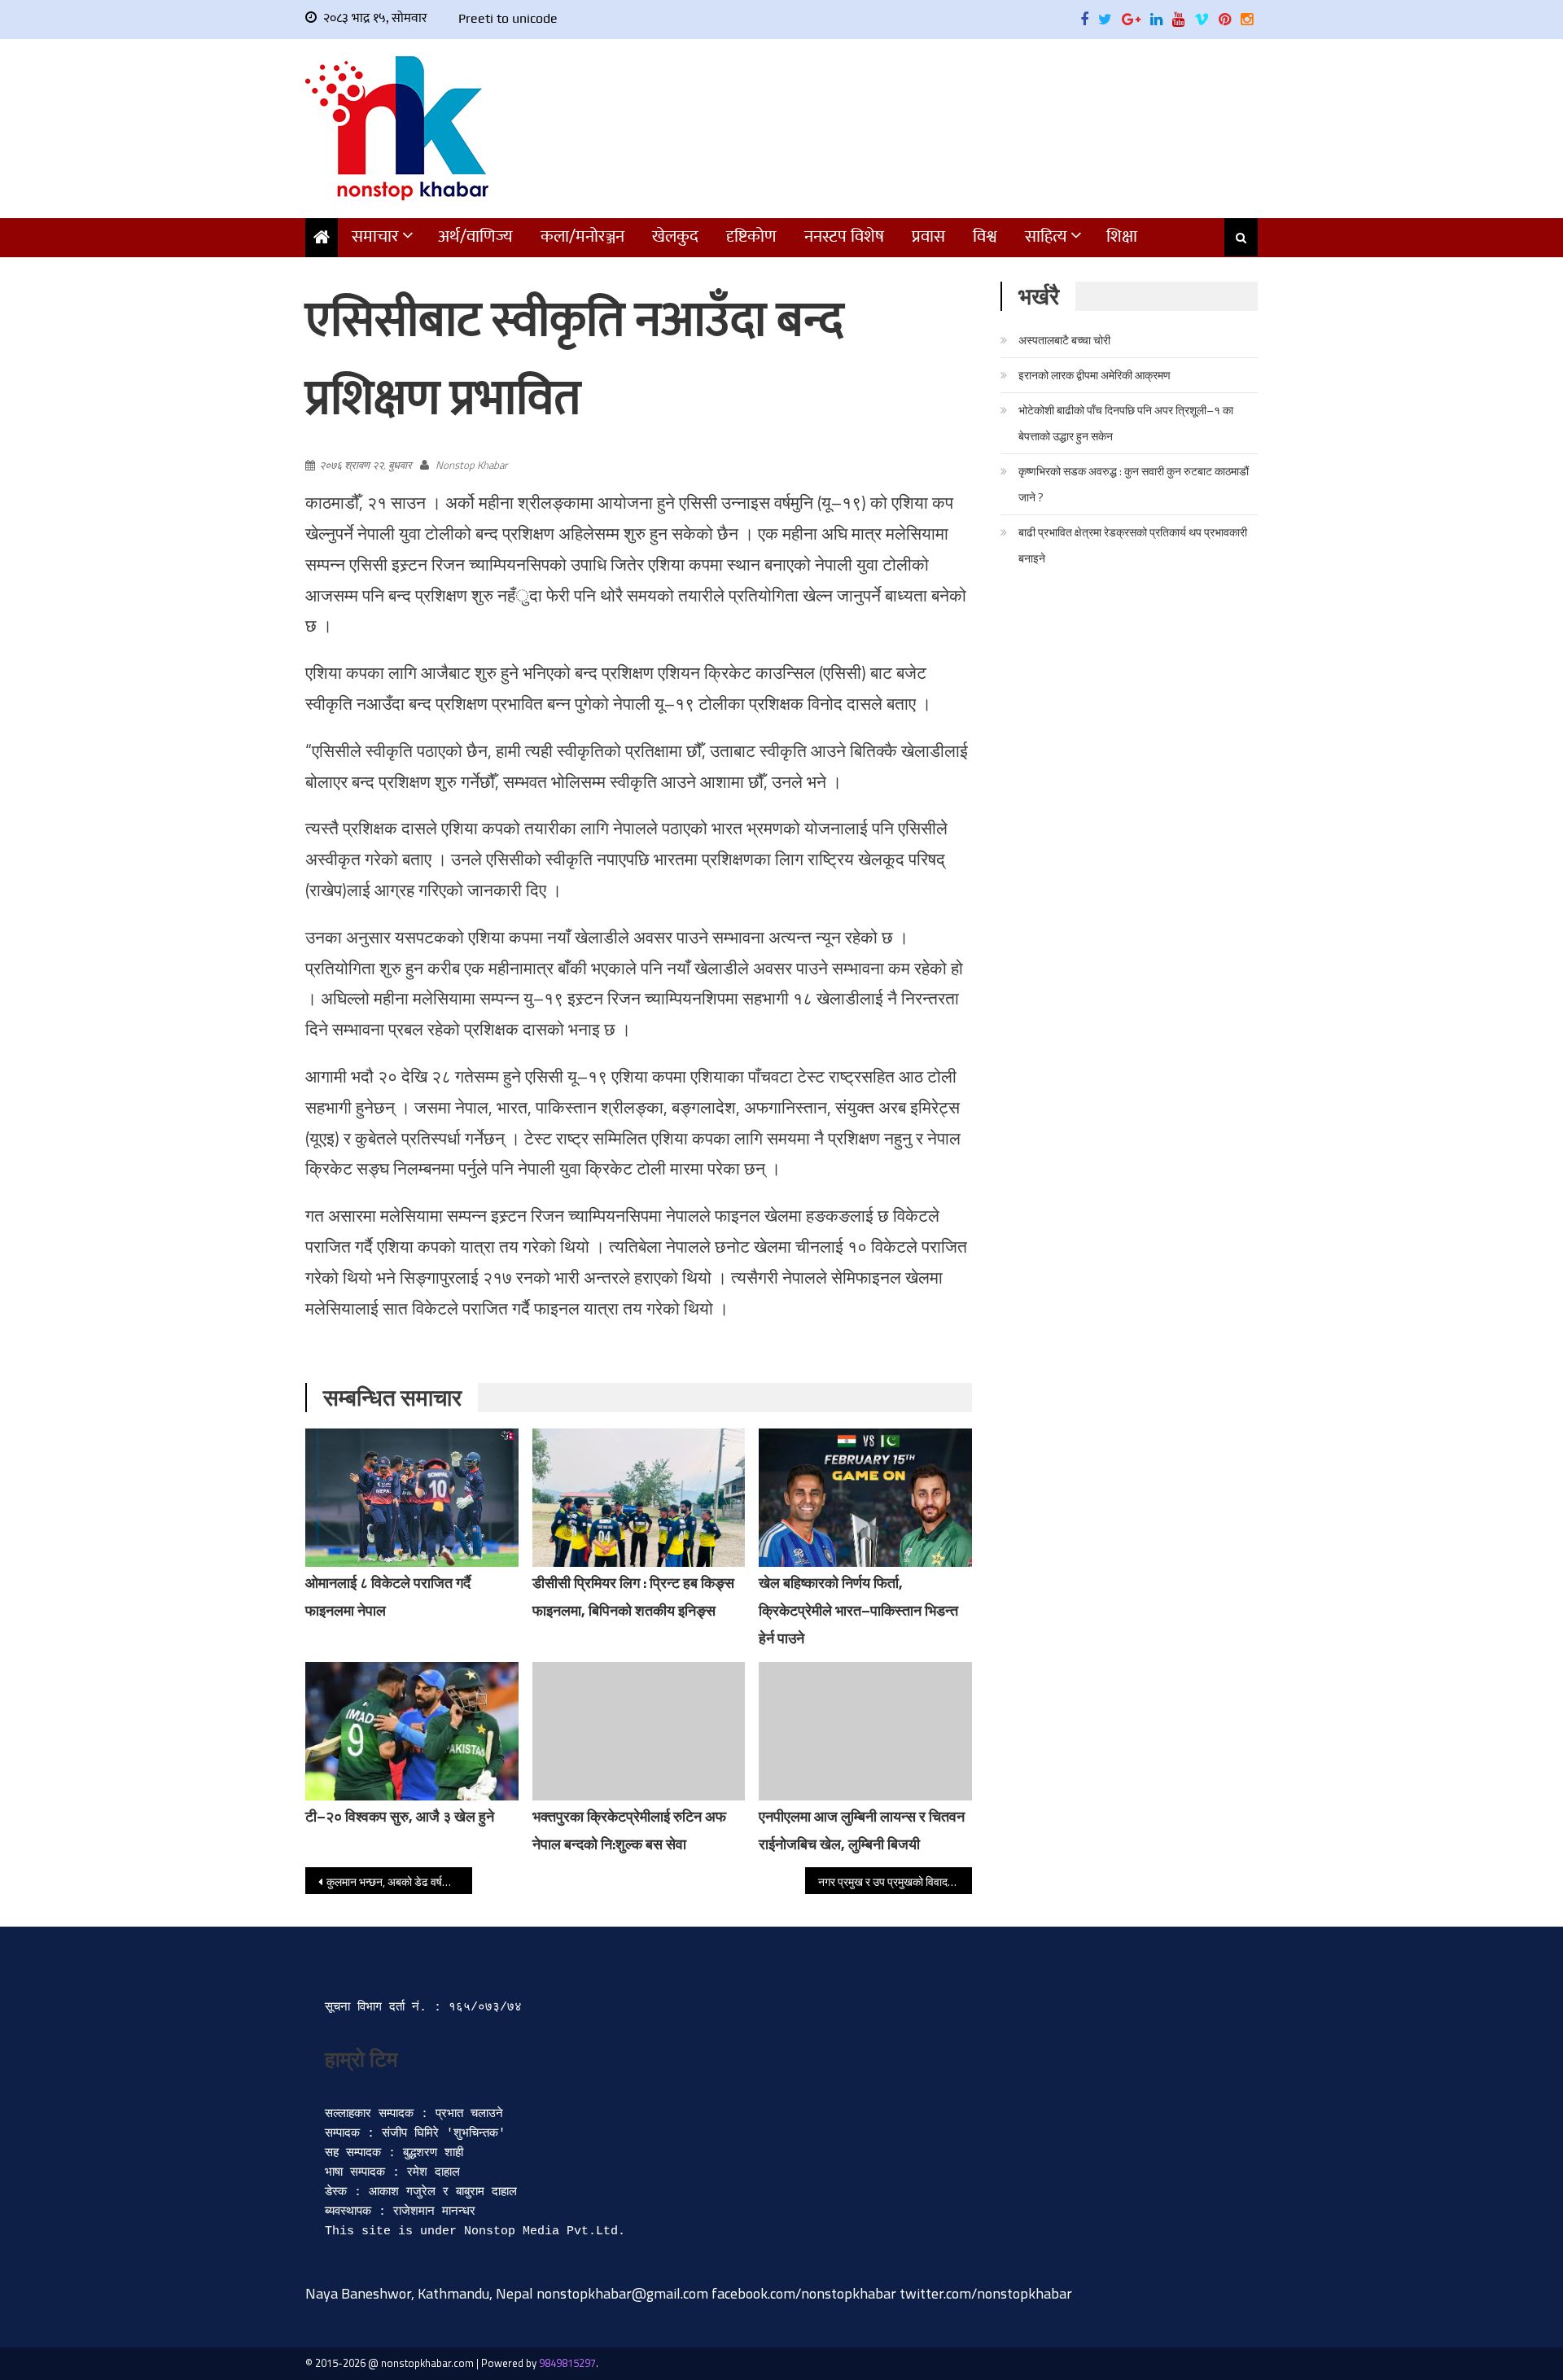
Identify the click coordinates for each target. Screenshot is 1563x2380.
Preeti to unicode (508, 18)
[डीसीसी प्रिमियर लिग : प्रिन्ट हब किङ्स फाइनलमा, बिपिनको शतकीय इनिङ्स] (639, 1524)
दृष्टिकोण (751, 236)
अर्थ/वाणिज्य (475, 236)
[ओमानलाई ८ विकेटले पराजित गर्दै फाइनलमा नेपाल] (412, 1500)
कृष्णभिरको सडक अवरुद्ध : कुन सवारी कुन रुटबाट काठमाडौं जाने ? (1134, 484)
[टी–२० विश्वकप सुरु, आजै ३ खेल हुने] (412, 1731)
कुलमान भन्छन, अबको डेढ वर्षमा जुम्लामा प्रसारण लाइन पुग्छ (399, 1881)
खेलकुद (675, 236)
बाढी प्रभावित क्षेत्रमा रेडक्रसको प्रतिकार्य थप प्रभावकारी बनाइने (1133, 545)
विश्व (985, 236)
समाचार (375, 236)
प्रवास (928, 236)
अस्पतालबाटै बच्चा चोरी (1064, 340)
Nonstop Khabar (471, 465)
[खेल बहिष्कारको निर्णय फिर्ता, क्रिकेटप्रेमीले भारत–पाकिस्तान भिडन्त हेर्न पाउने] (865, 1518)
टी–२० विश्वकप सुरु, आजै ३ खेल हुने (400, 1816)
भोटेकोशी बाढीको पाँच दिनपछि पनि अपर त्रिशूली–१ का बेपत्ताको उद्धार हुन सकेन (1126, 423)
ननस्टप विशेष (844, 236)
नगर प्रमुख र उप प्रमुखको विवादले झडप (895, 1881)
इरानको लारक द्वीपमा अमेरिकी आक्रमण (1095, 375)
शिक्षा (1122, 236)
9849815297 (567, 2363)
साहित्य (1046, 236)
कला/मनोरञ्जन (582, 236)
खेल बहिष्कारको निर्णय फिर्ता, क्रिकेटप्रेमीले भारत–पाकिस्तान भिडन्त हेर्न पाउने (858, 1610)
